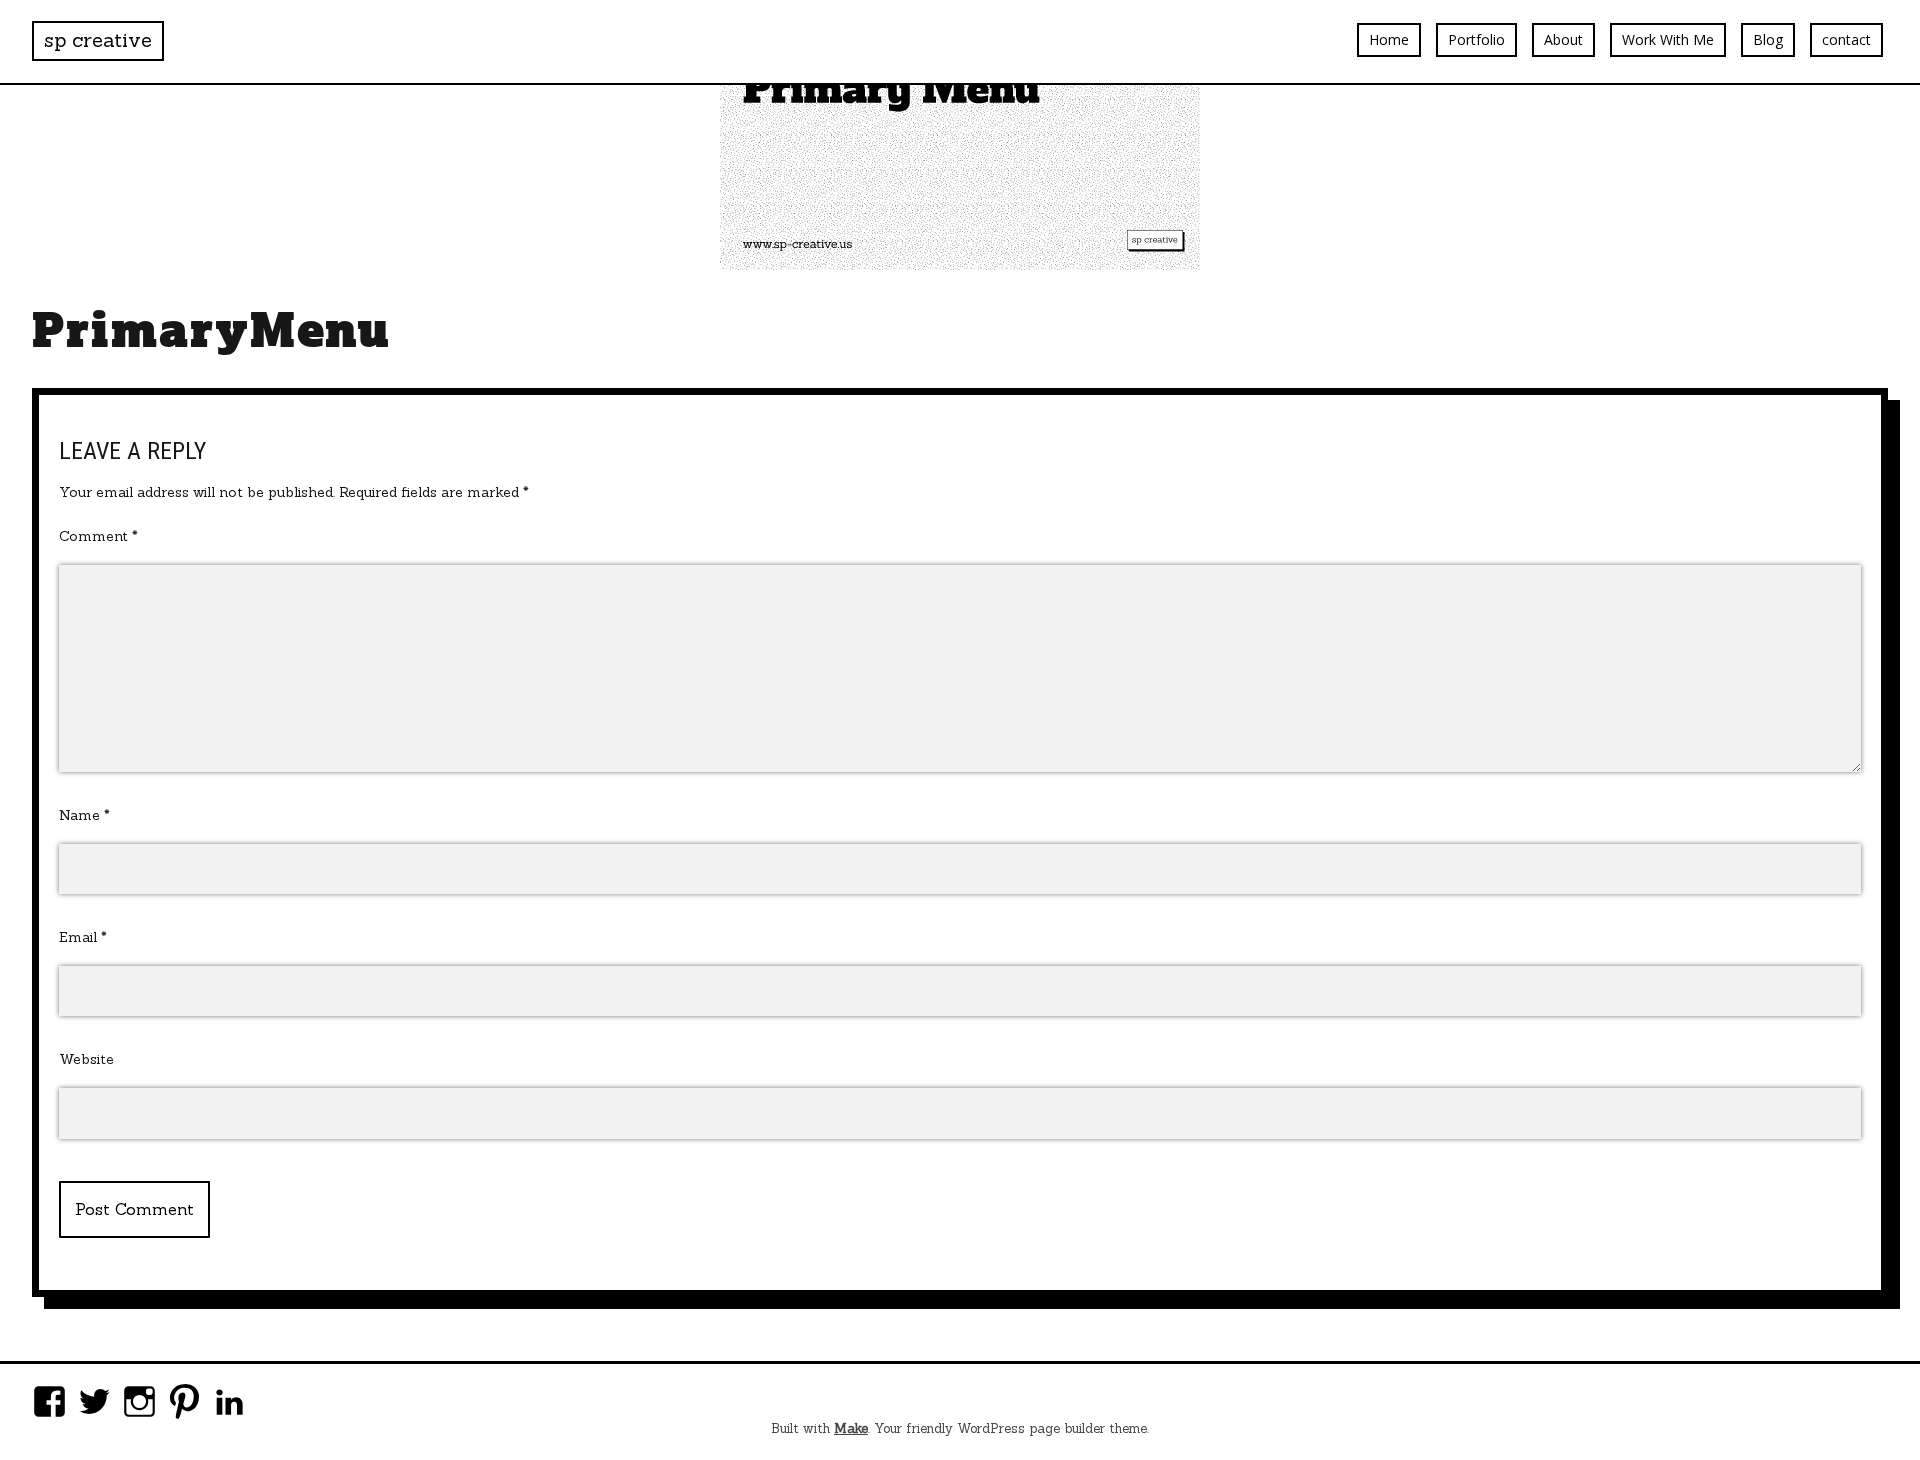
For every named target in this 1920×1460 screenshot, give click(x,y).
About (1563, 39)
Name (84, 815)
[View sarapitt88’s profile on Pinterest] (184, 1401)
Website (86, 1059)
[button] (960, 135)
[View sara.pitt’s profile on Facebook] (49, 1401)
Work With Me (1668, 39)
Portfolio (1476, 39)
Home (1389, 39)
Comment (98, 536)
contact (1846, 39)
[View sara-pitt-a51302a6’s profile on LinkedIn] (229, 1401)
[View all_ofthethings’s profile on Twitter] (94, 1401)
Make (851, 1428)
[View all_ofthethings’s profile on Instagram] (139, 1401)
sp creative (98, 39)
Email (83, 937)
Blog (1768, 39)
